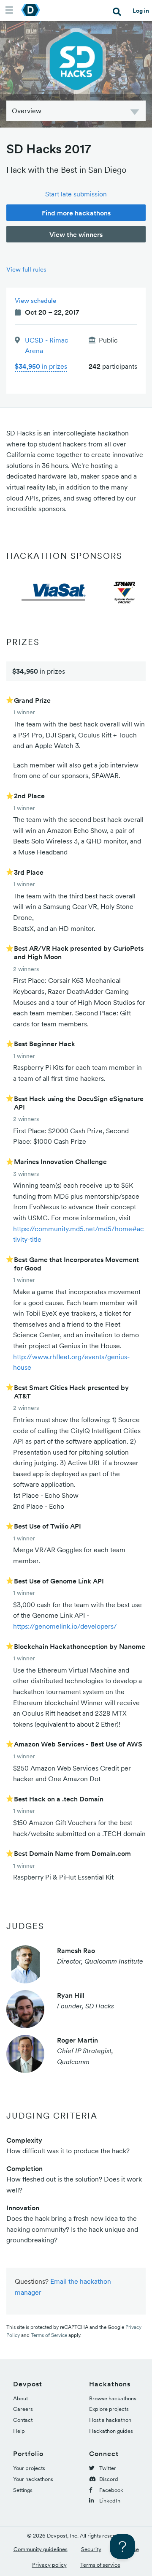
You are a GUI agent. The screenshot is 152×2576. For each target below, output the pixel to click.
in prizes (41, 366)
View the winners (76, 234)
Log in (141, 11)
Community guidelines (41, 2549)
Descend (135, 113)
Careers (23, 2409)
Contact (23, 2420)
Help (19, 2431)
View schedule (35, 301)
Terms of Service (49, 2335)
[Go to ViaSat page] (55, 592)
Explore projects (109, 2409)
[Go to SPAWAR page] (125, 592)
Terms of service (100, 2565)
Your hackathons (33, 2479)
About (20, 2398)
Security (91, 2549)
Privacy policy (49, 2565)
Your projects (29, 2468)
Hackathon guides (111, 2431)
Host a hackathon (110, 2420)
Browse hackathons (113, 2398)
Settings (23, 2490)
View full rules (26, 269)
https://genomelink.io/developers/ (65, 1626)
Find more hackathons (76, 213)
